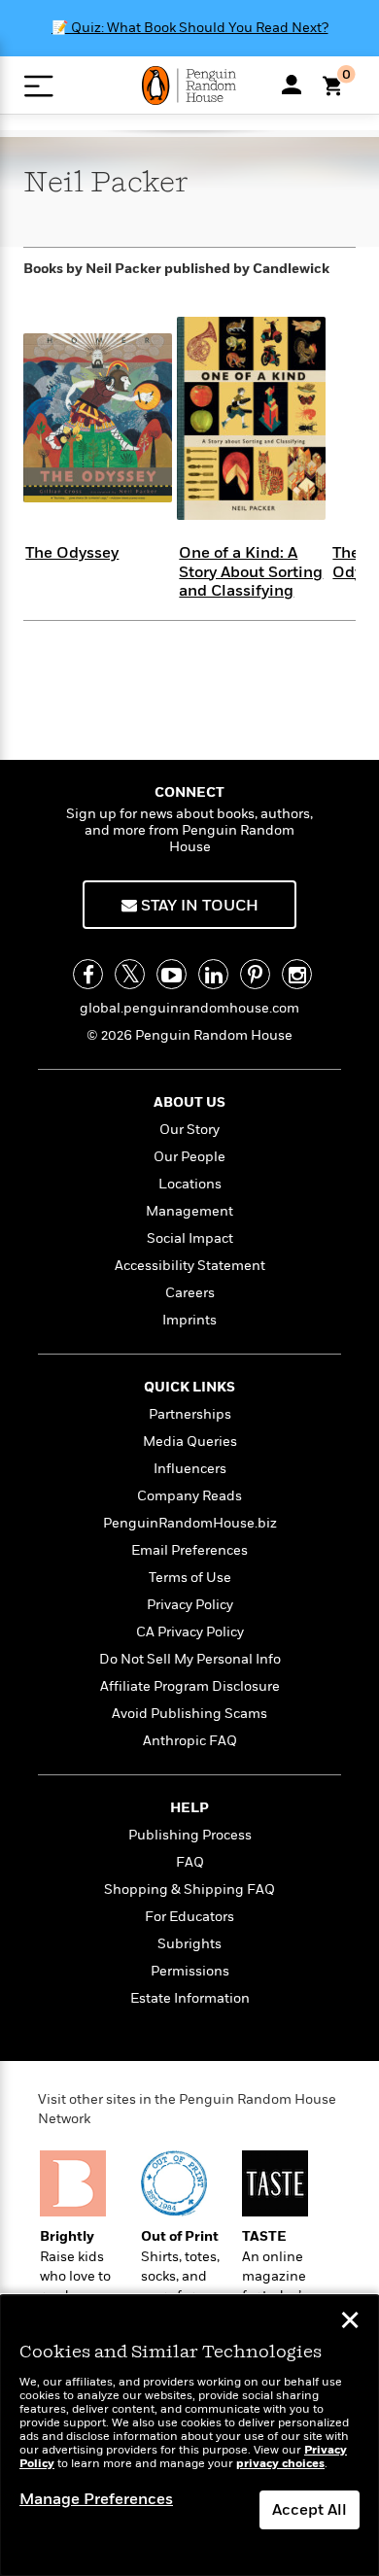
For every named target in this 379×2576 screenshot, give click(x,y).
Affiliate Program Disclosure (190, 1686)
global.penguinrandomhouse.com (189, 1008)
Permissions (190, 1971)
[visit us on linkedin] (213, 974)
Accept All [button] (310, 2510)
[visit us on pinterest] (255, 974)
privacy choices (280, 2464)
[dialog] (189, 2436)
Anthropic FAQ (190, 1741)
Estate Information (190, 1998)
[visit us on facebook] (88, 974)
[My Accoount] (292, 85)
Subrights (189, 1944)
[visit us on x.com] (130, 974)
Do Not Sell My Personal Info (190, 1659)
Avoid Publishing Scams (189, 1714)
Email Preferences (189, 1550)
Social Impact (190, 1238)
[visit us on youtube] (172, 974)
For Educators (189, 1917)
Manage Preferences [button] (96, 2499)
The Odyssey (72, 553)
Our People (189, 1157)
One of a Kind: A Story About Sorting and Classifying (251, 571)
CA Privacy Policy (190, 1632)
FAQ (190, 1862)
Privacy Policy (190, 1605)
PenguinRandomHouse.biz (190, 1523)
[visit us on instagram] (297, 974)
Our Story (189, 1130)
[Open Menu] (38, 86)
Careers (190, 1293)
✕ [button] (350, 2322)
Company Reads (189, 1496)
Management (189, 1211)
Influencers (190, 1469)
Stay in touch (198, 906)
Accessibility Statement (190, 1266)
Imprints (189, 1320)
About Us (189, 1102)
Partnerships (190, 1414)
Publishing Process (190, 1835)
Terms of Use (190, 1578)
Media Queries (190, 1442)
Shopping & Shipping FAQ (189, 1889)
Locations (190, 1184)
